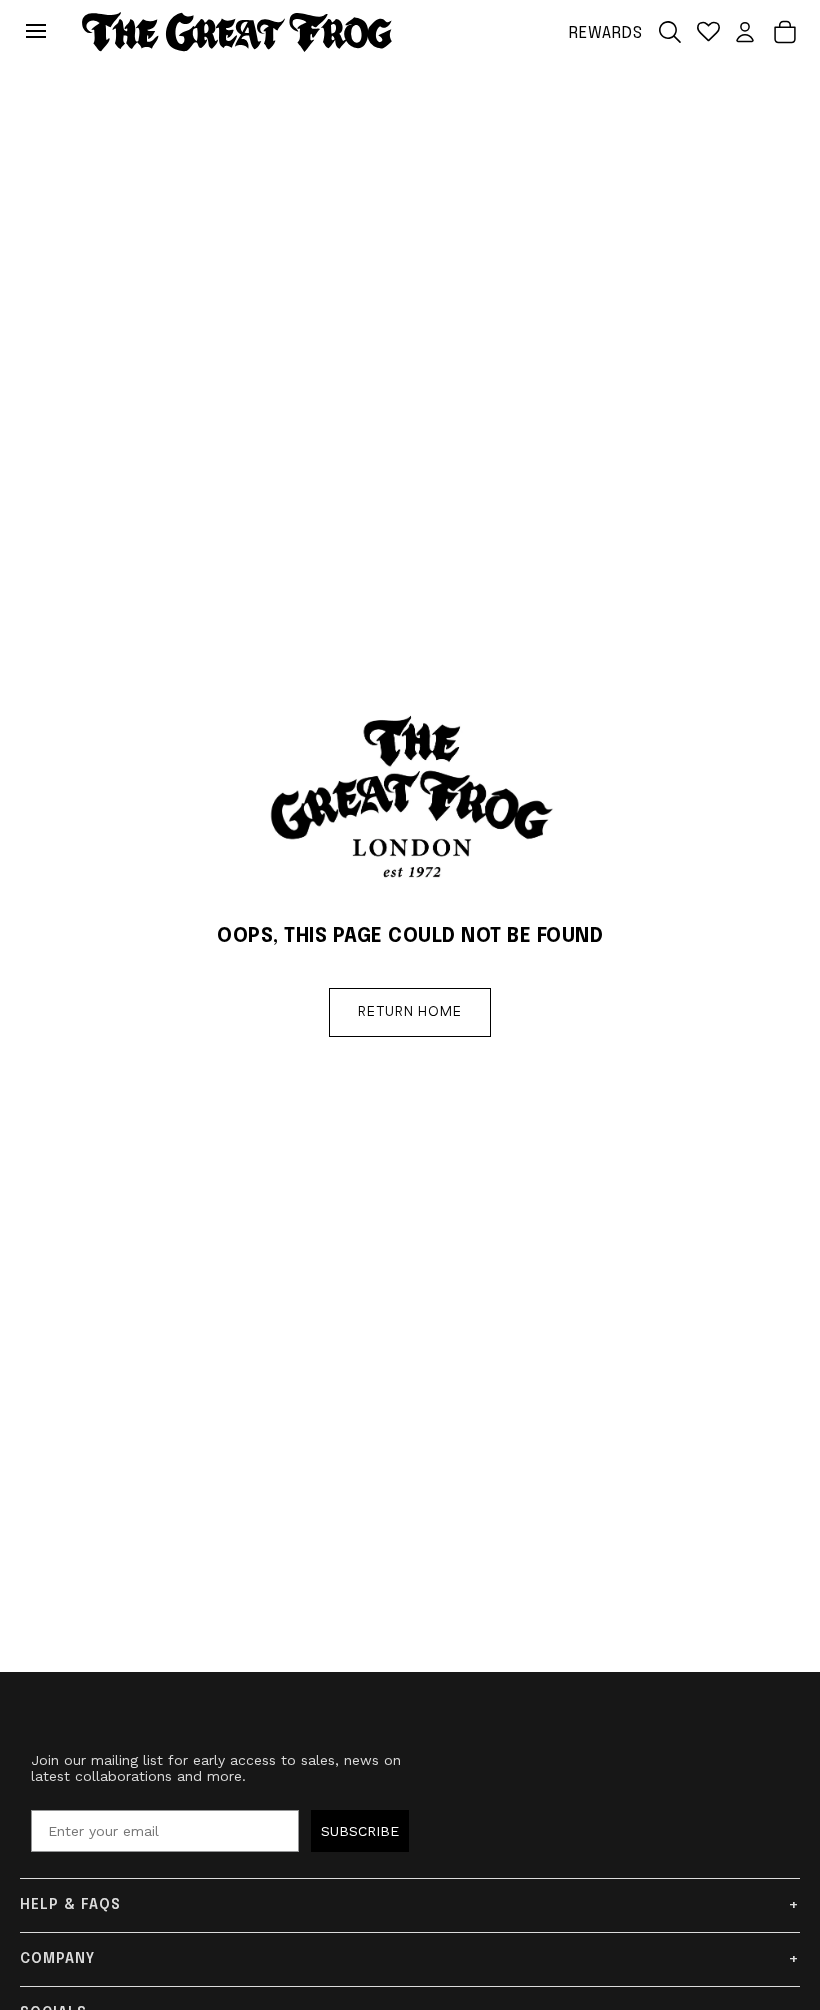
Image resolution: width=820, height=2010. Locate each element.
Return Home (410, 1012)
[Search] (670, 32)
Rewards (606, 33)
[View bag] (785, 32)
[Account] (745, 32)
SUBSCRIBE (360, 1831)
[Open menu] (41, 32)
